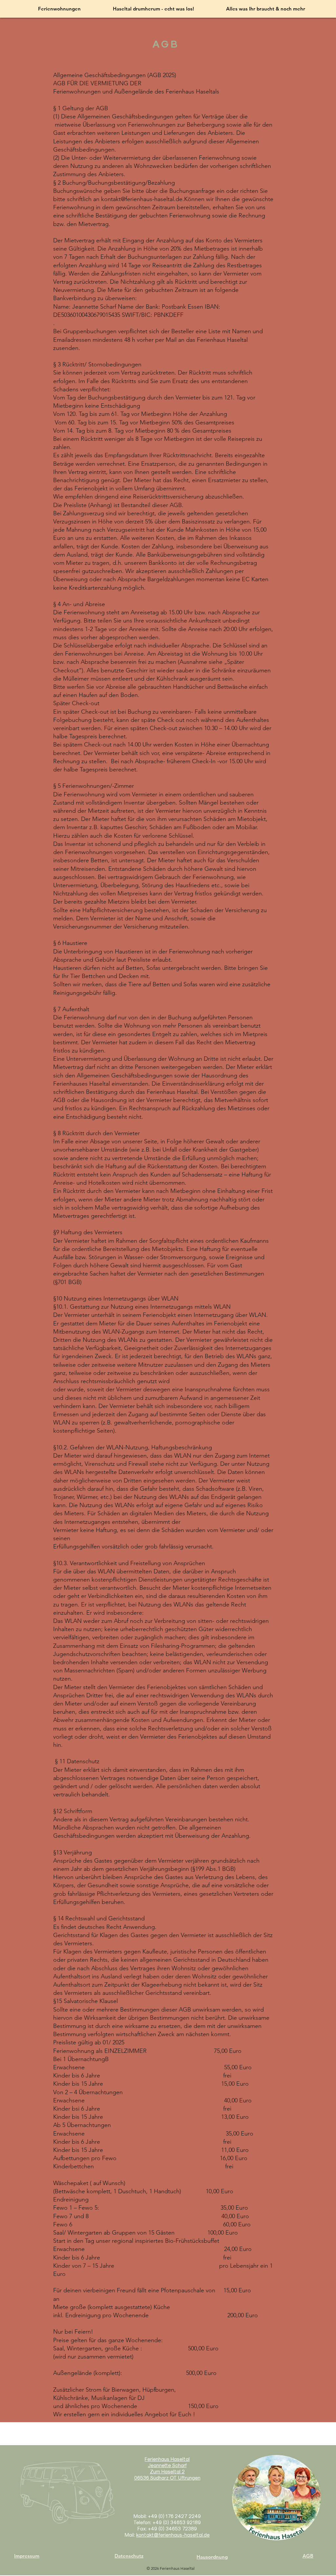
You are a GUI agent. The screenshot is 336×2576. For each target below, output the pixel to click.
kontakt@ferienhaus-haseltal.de (173, 2535)
